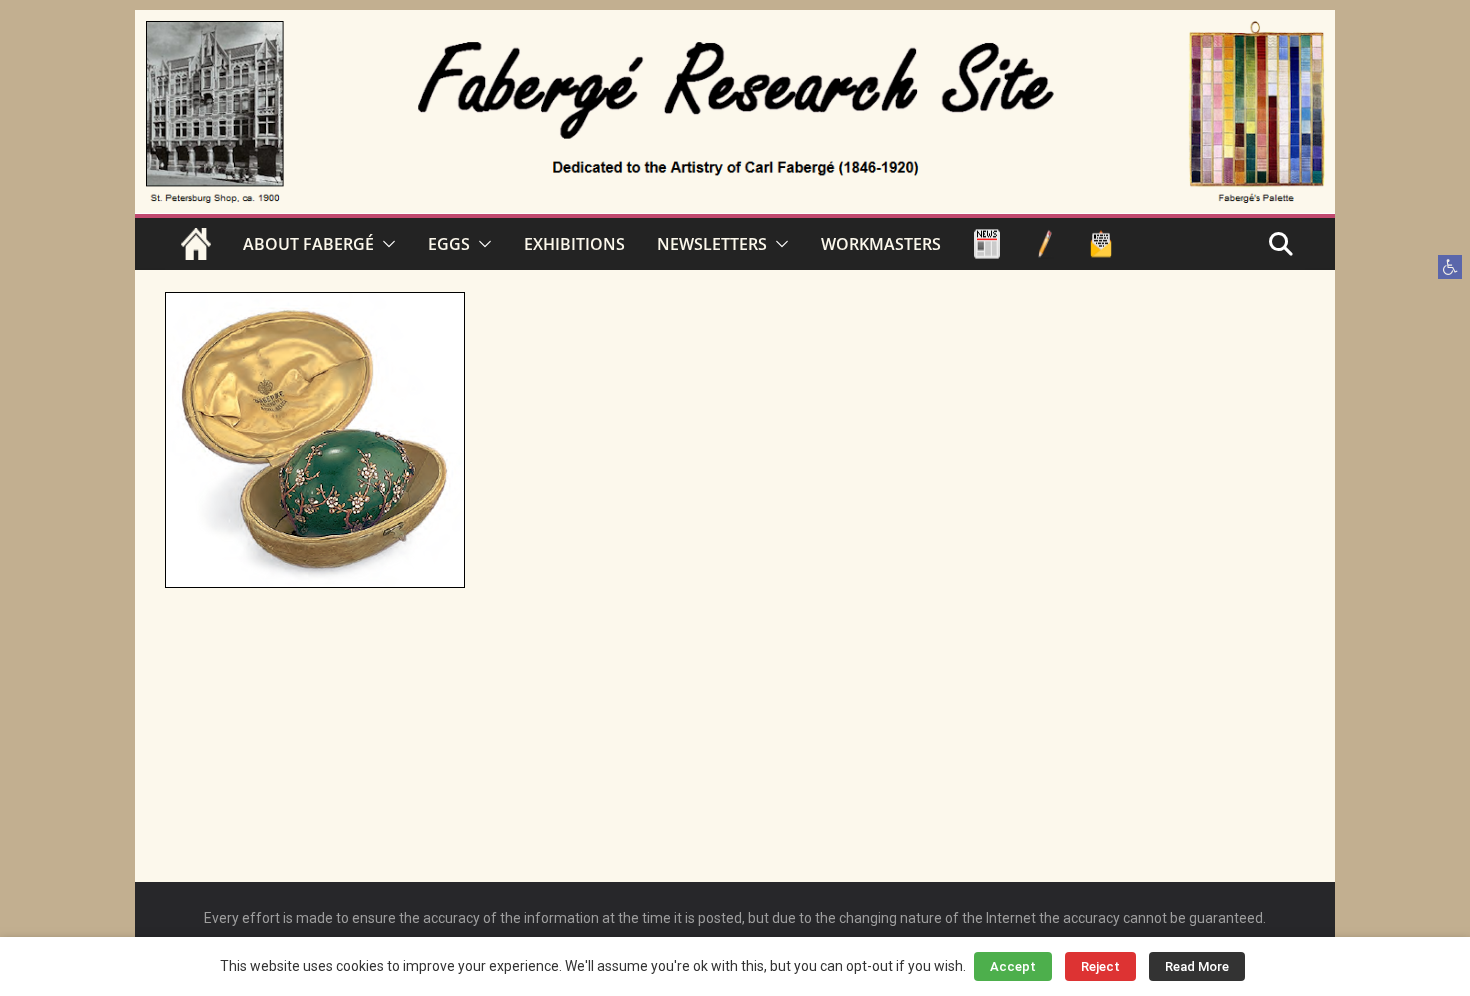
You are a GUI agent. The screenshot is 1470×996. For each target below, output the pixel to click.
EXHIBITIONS (574, 244)
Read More (1197, 966)
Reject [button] (1100, 966)
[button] (1450, 267)
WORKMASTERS (881, 244)
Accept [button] (1013, 966)
